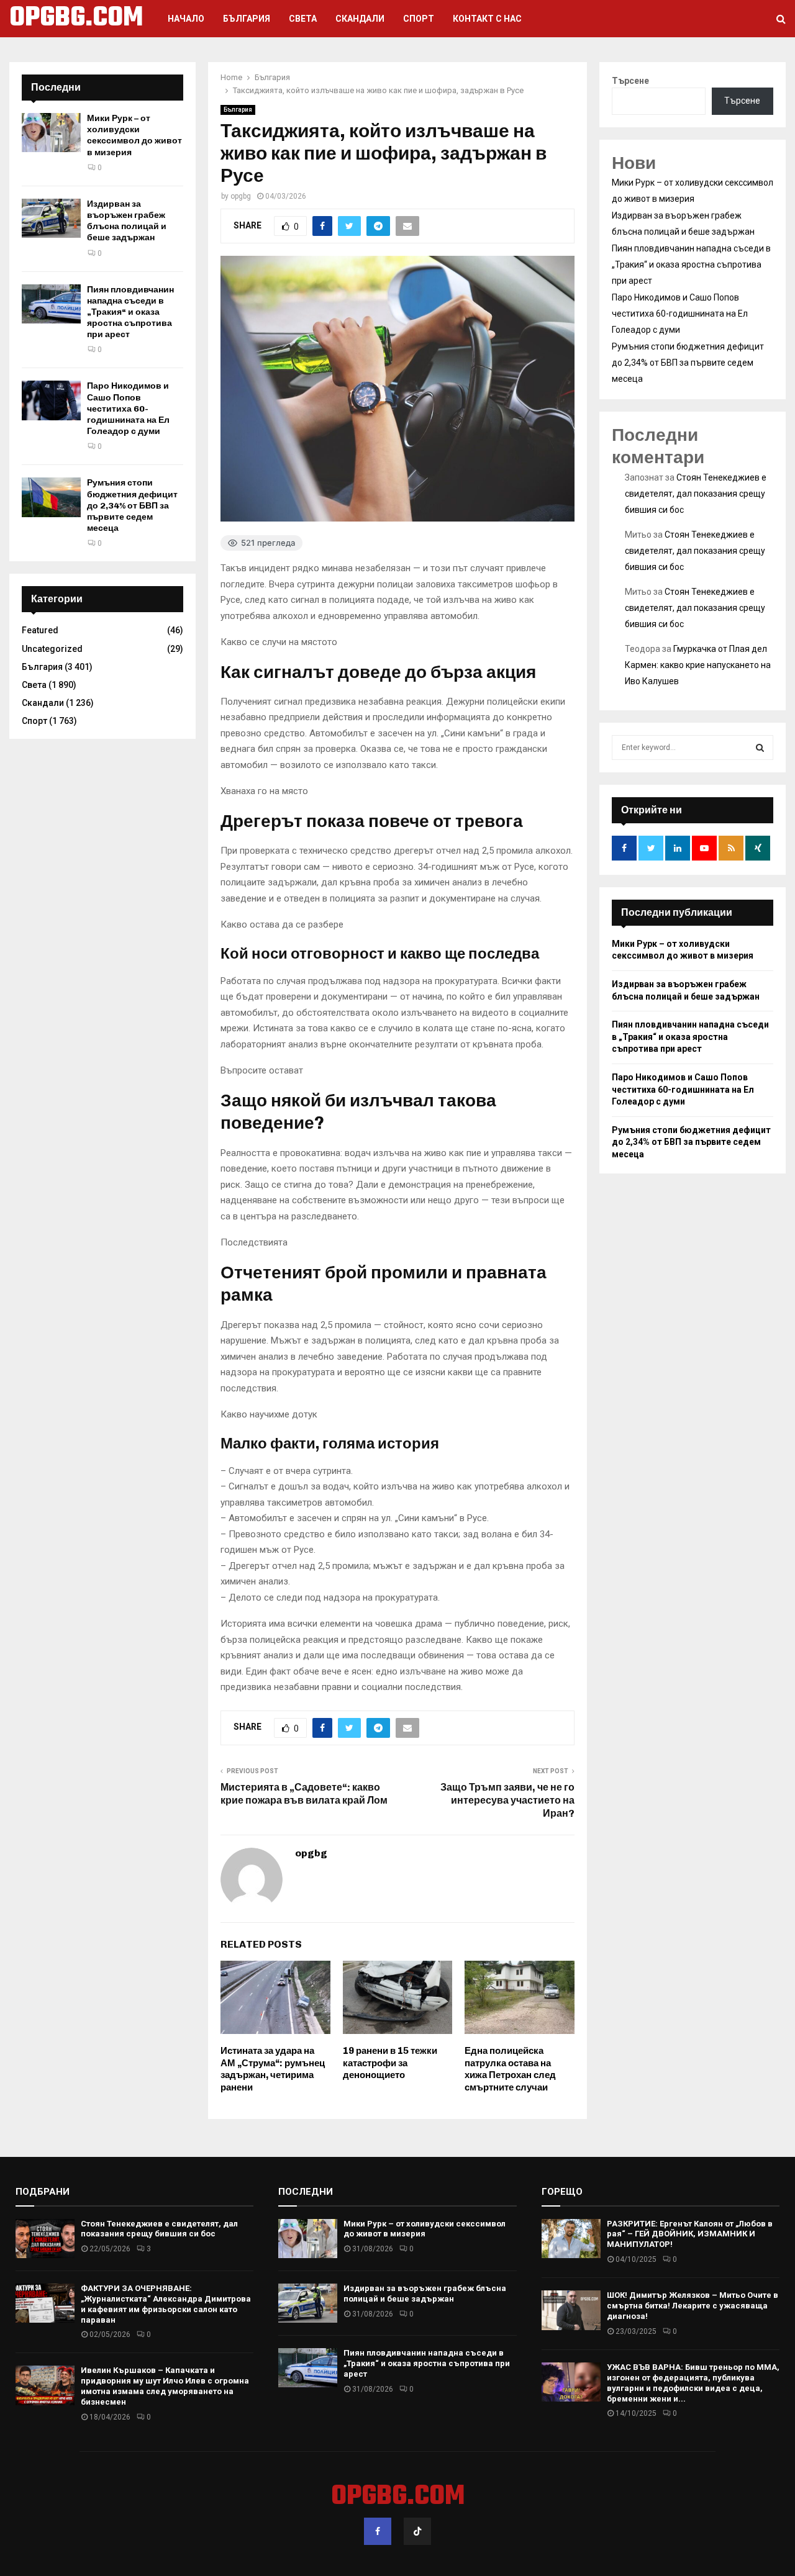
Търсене (630, 81)
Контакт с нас (487, 19)
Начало (186, 19)
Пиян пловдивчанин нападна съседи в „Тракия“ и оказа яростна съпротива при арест (130, 312)
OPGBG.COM (76, 19)
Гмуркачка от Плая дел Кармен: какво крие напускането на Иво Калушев (698, 665)
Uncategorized (52, 649)
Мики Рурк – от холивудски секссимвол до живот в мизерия (134, 135)
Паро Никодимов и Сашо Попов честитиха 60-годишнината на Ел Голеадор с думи (128, 409)
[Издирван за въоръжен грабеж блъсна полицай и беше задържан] (51, 218)
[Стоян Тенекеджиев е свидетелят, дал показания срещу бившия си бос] (45, 2239)
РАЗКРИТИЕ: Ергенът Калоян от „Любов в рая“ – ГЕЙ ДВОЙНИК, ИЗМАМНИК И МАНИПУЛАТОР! (690, 2234)
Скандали (360, 19)
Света (303, 19)
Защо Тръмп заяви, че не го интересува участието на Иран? (507, 1801)
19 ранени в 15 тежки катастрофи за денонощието (390, 2063)
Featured (40, 630)
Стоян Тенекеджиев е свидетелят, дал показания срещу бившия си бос (696, 494)
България (247, 19)
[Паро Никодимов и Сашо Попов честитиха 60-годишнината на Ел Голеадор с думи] (51, 400)
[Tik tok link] (417, 2531)
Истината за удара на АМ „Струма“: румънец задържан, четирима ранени (273, 2069)
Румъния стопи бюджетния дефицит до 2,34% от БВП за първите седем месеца (132, 505)
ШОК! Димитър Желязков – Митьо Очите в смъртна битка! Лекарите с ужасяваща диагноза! (693, 2306)
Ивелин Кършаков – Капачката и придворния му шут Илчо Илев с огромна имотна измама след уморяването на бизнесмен (165, 2386)
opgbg (241, 196)
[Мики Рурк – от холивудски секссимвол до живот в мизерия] (51, 133)
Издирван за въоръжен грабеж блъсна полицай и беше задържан (127, 221)
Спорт (419, 19)
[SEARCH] (760, 748)
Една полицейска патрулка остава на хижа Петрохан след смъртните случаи (510, 2069)
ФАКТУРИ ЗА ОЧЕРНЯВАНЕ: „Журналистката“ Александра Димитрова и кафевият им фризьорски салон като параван (166, 2304)
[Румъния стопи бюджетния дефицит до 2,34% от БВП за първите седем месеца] (51, 497)
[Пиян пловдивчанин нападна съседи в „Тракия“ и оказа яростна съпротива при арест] (51, 304)
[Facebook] (378, 2531)
